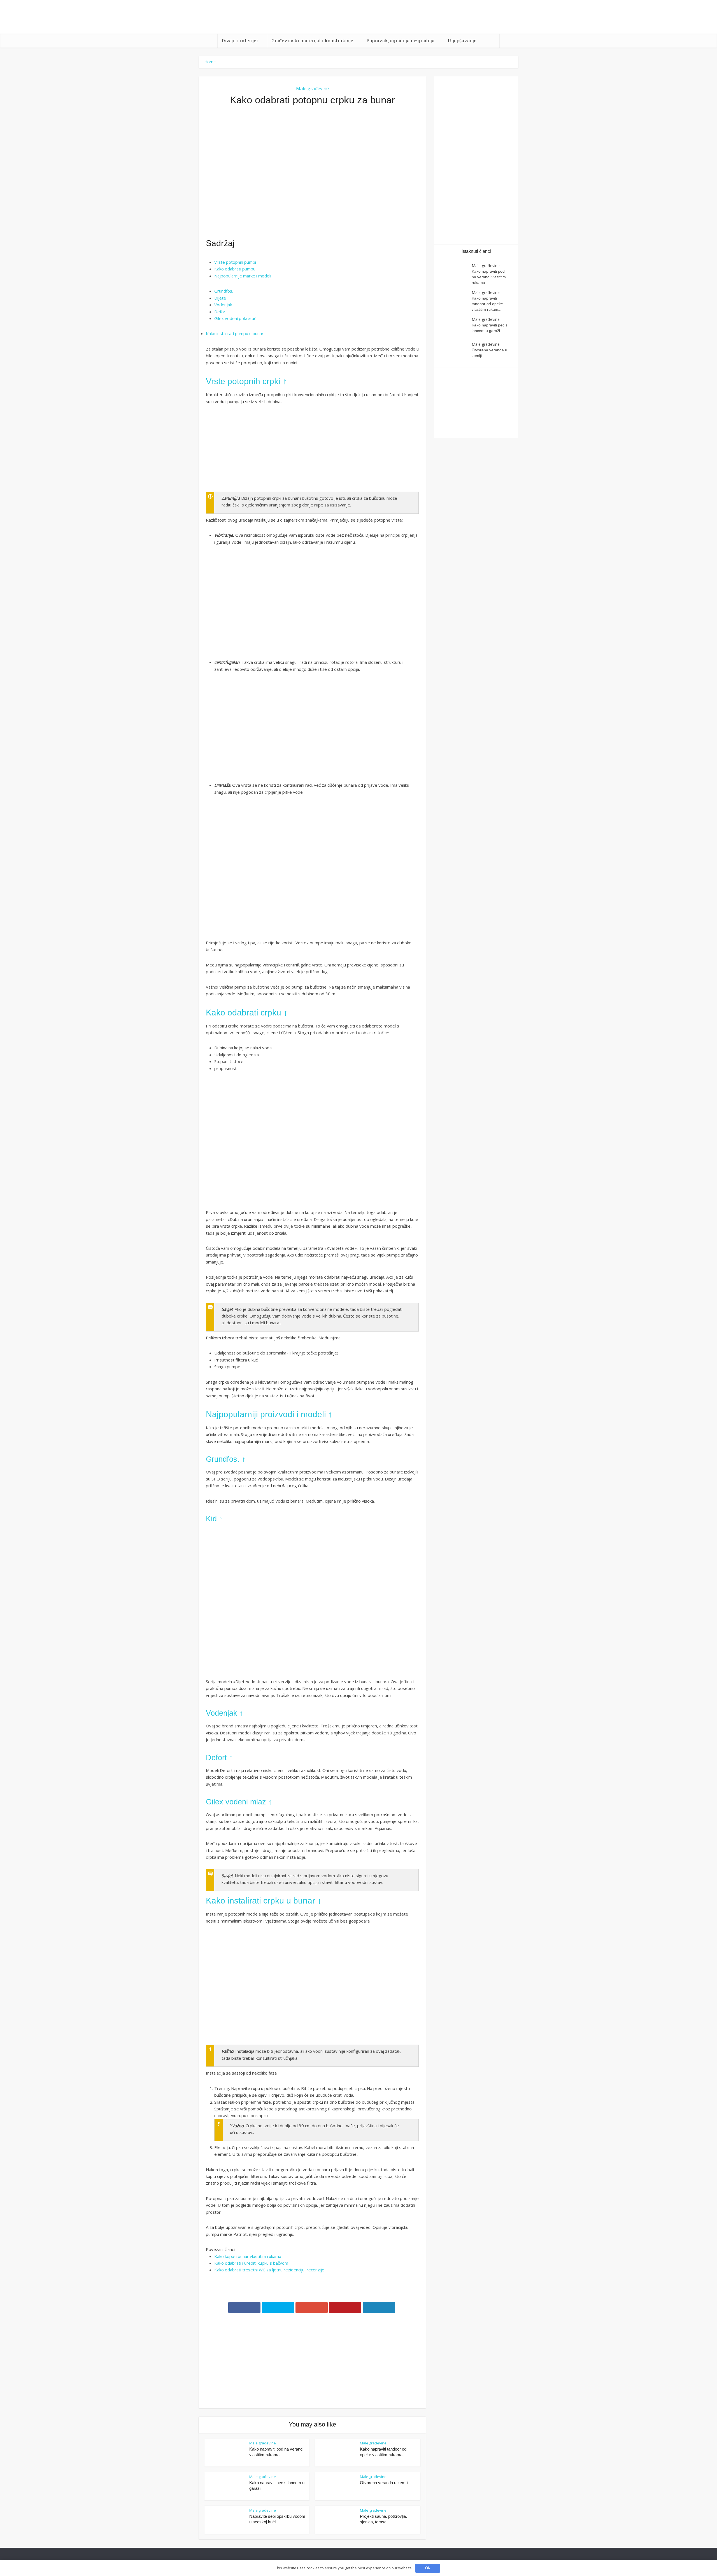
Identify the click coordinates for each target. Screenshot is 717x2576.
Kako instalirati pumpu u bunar (235, 333)
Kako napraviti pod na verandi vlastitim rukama (489, 277)
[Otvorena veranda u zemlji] (456, 352)
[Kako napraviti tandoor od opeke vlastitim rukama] (456, 301)
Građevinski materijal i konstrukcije (312, 40)
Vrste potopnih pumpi (235, 262)
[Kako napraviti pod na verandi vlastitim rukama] (456, 274)
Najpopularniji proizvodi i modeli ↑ (269, 1414)
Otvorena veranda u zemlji (384, 2483)
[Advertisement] (312, 172)
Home (210, 62)
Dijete (220, 298)
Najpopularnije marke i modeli (243, 276)
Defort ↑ (219, 1758)
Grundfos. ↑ (226, 1459)
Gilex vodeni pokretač (235, 318)
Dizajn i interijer (240, 40)
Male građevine (312, 88)
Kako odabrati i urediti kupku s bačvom (251, 2263)
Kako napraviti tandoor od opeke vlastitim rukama (487, 304)
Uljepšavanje (462, 40)
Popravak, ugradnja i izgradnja (400, 40)
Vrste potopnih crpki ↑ (246, 381)
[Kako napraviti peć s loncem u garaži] (456, 327)
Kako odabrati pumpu (235, 269)
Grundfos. (224, 291)
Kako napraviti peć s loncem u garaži (490, 328)
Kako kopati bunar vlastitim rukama (248, 2256)
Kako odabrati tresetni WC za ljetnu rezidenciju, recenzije (269, 2270)
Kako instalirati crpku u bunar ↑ (264, 1901)
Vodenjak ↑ (225, 1713)
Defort (221, 312)
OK (428, 2568)
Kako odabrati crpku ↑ (247, 1013)
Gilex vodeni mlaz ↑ (239, 1802)
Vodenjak (223, 305)
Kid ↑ (214, 1519)
